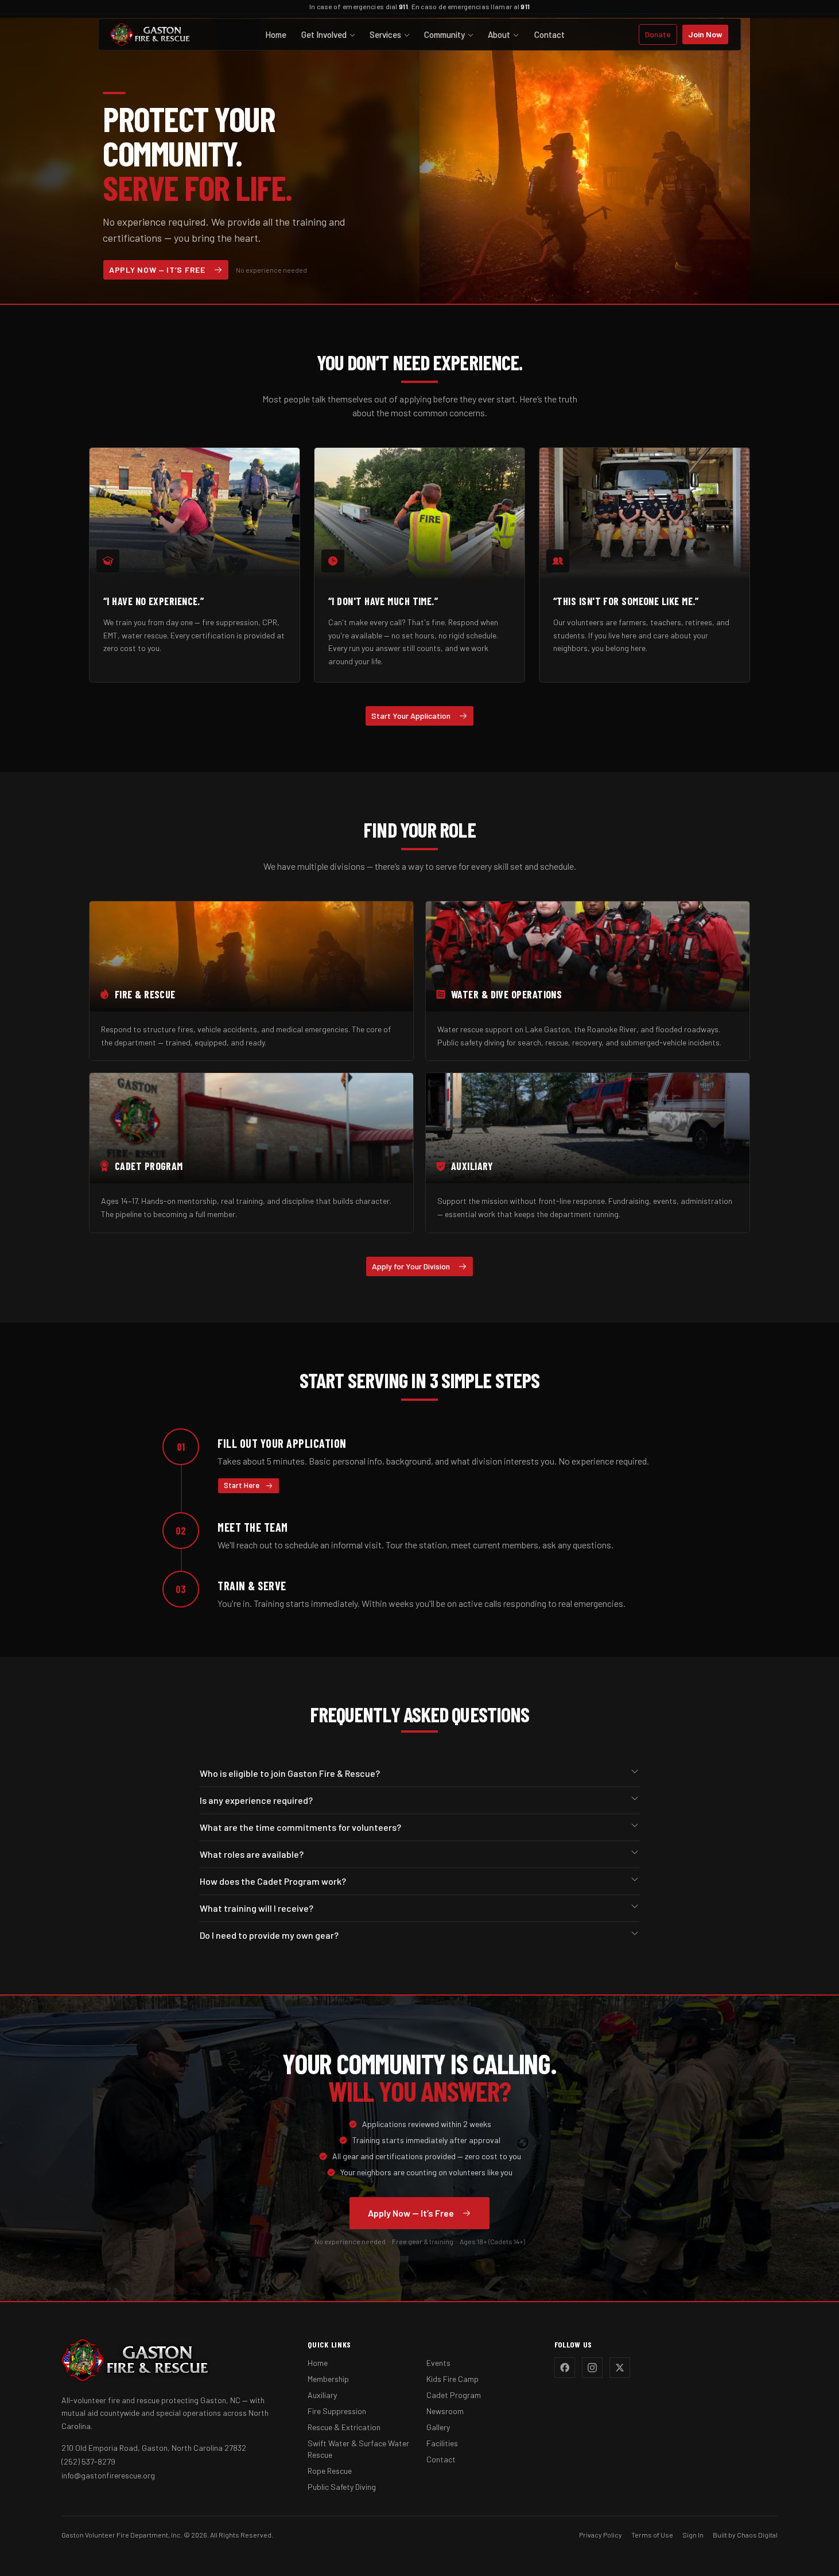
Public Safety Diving (342, 2487)
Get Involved (324, 34)
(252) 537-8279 (88, 2461)
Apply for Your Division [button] (411, 1266)
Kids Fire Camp (452, 2379)
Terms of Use (652, 2535)
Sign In (693, 2535)
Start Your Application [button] (411, 716)
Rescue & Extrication (344, 2427)
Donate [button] (658, 34)
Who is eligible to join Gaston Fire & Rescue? (290, 1773)
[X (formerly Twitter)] (620, 2368)
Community (444, 34)
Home (276, 34)
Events (438, 2363)
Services (385, 34)
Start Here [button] (242, 1485)
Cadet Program (454, 2395)
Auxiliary (322, 2395)
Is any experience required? (256, 1800)
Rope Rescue (330, 2471)
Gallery (438, 2427)
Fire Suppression (337, 2411)
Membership (328, 2379)
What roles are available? (252, 1854)
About (499, 34)
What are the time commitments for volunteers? (300, 1827)
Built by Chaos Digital (745, 2535)
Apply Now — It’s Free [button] (157, 270)
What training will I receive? (257, 1908)
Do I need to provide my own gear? (269, 1935)
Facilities (442, 2443)
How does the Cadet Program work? (273, 1881)
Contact (549, 34)
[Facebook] (565, 2368)
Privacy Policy (601, 2535)
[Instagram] (592, 2368)
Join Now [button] (705, 34)
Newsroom (445, 2411)
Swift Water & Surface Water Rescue (358, 2449)
